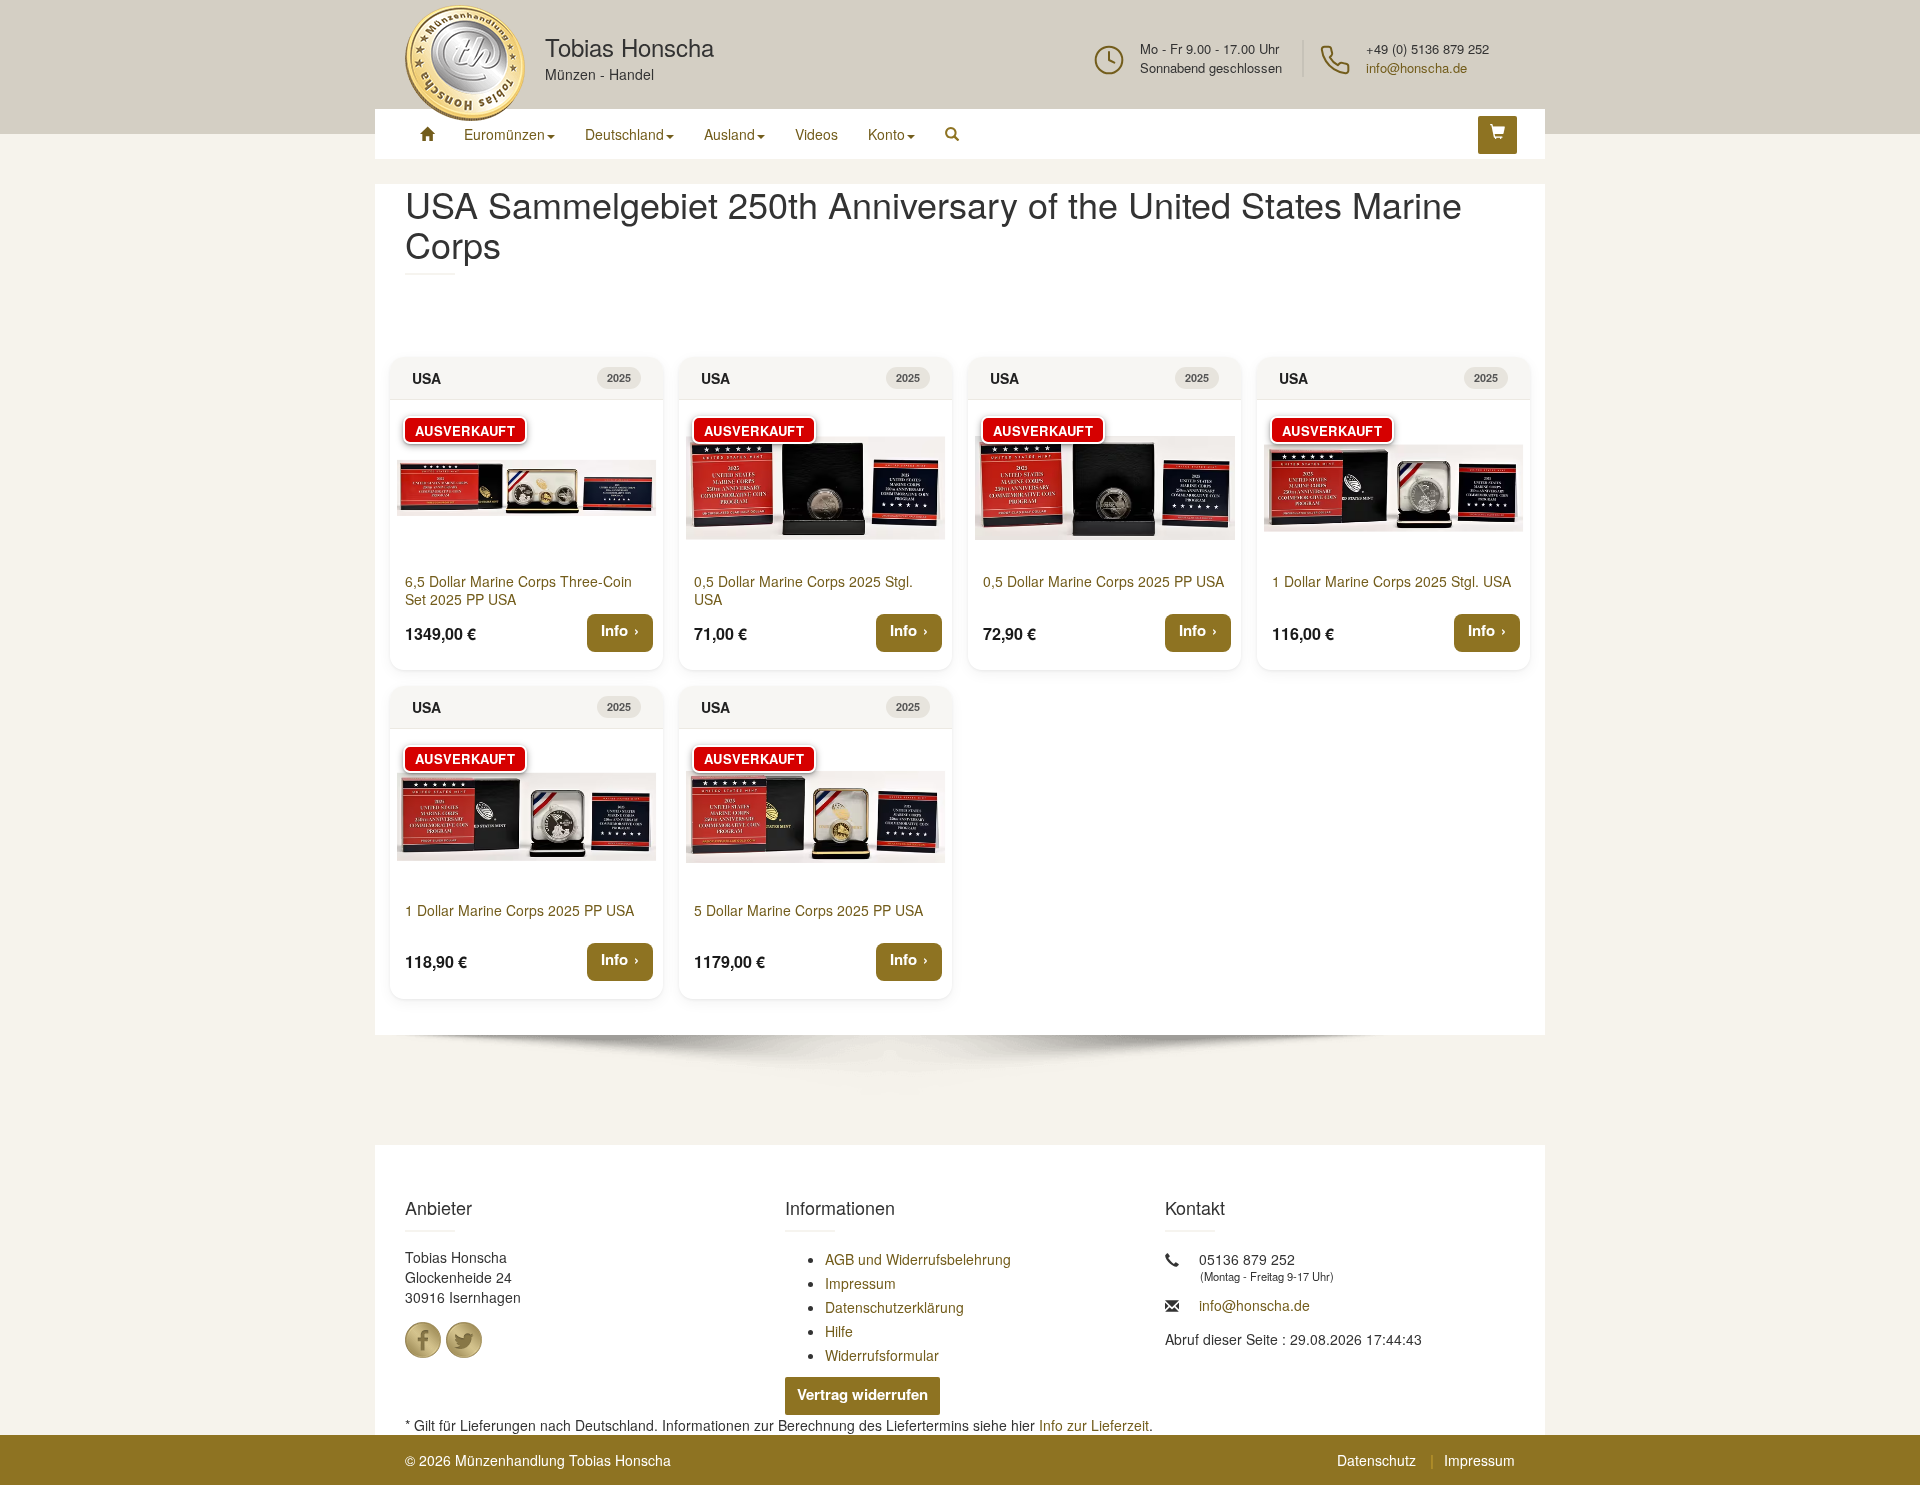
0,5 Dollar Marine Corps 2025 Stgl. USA (803, 590)
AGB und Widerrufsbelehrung (918, 1259)
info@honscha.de (1416, 67)
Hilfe (839, 1331)
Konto (886, 134)
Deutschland (624, 134)
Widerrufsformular (882, 1355)
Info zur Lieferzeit (1094, 1425)
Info (614, 630)
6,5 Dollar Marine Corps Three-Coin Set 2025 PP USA (518, 590)
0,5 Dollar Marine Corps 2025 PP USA (1103, 581)
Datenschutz (1376, 1460)
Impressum (860, 1283)
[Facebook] (423, 1340)
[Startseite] (427, 134)
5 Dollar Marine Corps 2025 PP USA (808, 910)
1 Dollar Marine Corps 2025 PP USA (519, 910)
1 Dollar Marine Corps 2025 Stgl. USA (1391, 581)
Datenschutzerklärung (894, 1307)
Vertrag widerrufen (862, 1394)
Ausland (729, 134)
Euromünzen (504, 134)
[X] (464, 1340)
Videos (816, 134)
